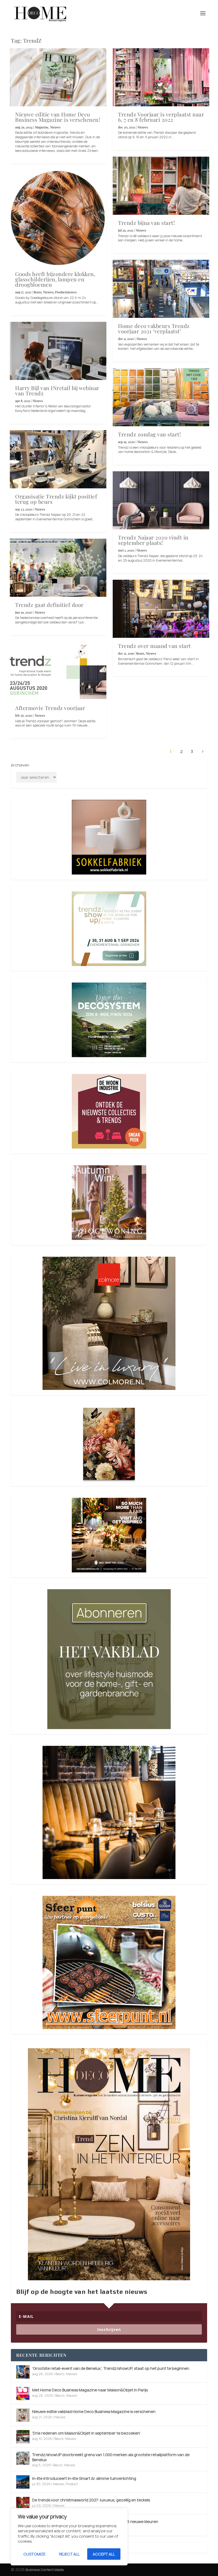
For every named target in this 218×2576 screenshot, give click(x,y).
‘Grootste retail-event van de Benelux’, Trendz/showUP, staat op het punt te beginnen (111, 2368)
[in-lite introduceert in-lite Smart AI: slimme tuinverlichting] (23, 2482)
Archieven (20, 765)
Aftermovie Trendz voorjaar (50, 708)
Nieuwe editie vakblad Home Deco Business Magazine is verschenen (94, 2411)
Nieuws (55, 127)
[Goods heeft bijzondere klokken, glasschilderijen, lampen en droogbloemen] (58, 218)
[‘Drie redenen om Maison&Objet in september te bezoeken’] (23, 2437)
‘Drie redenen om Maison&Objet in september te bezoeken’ (86, 2433)
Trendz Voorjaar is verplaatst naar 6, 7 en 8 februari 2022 (161, 117)
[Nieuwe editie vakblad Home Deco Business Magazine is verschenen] (23, 2415)
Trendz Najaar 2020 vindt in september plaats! (153, 540)
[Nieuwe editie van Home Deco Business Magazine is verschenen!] (58, 77)
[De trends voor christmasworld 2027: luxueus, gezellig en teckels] (23, 2504)
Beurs (37, 292)
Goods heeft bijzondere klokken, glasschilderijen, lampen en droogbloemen (55, 279)
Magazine (42, 127)
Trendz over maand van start (154, 646)
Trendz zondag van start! (149, 434)
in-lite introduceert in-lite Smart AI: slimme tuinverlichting (84, 2478)
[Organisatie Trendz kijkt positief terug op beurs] (58, 459)
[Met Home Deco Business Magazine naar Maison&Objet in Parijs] (23, 2394)
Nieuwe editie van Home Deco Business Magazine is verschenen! (58, 117)
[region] (69, 2537)
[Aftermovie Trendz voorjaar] (58, 671)
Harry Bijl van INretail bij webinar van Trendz (57, 390)
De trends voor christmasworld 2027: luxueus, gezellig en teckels (91, 2500)
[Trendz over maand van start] (161, 609)
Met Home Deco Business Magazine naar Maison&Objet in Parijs (90, 2390)
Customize (34, 2554)
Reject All (69, 2554)
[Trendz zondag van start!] (161, 397)
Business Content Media (45, 2570)
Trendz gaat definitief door (49, 605)
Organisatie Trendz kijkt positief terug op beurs (56, 499)
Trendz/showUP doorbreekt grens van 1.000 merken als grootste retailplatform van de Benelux (111, 2457)
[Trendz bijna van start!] (161, 186)
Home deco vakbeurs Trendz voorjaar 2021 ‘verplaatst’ (154, 328)
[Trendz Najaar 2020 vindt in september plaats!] (161, 500)
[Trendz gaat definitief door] (58, 568)
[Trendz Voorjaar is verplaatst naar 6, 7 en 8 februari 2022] (161, 77)
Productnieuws (66, 292)
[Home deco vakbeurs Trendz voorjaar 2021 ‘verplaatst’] (161, 289)
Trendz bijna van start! (146, 223)
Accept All (104, 2554)
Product (72, 2484)
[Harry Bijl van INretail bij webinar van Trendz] (58, 351)
